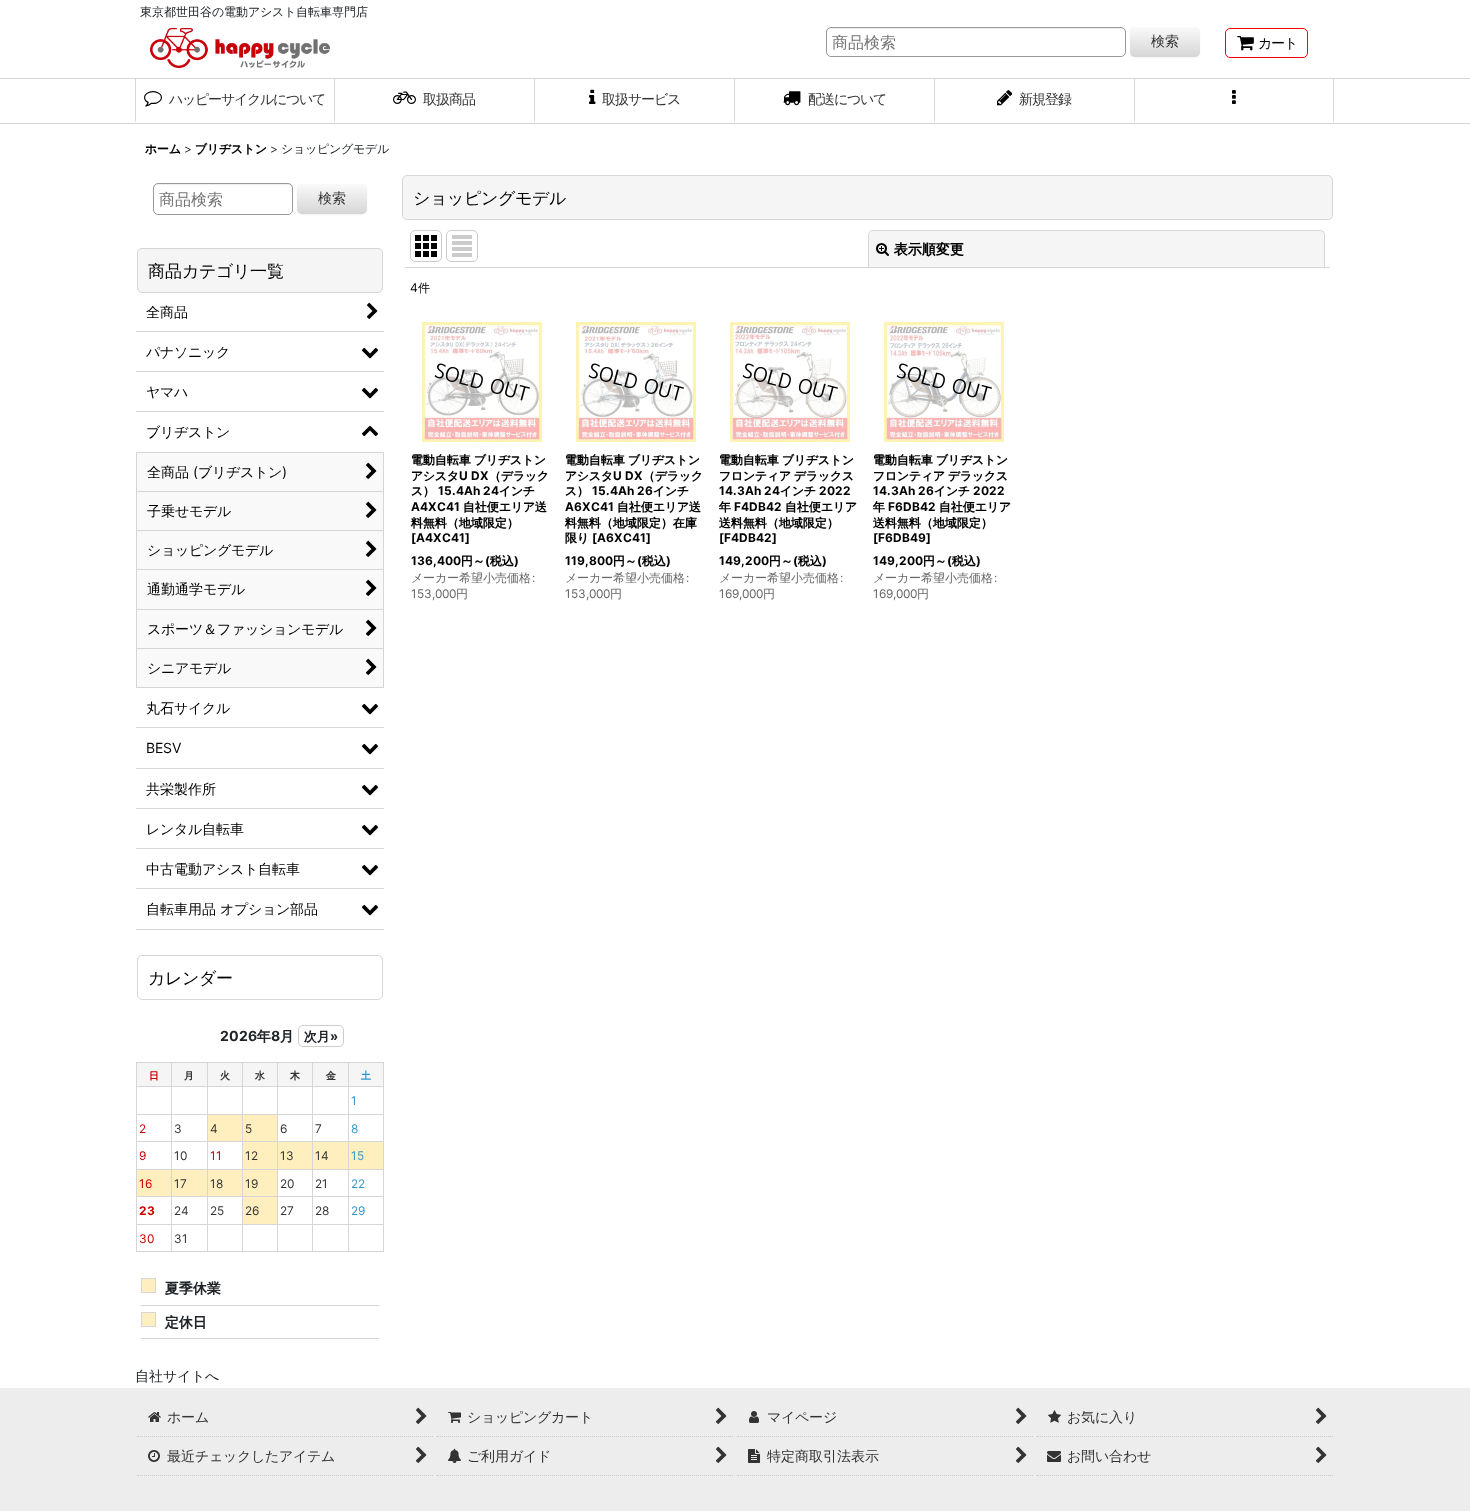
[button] (1235, 101)
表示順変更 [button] (929, 248)
